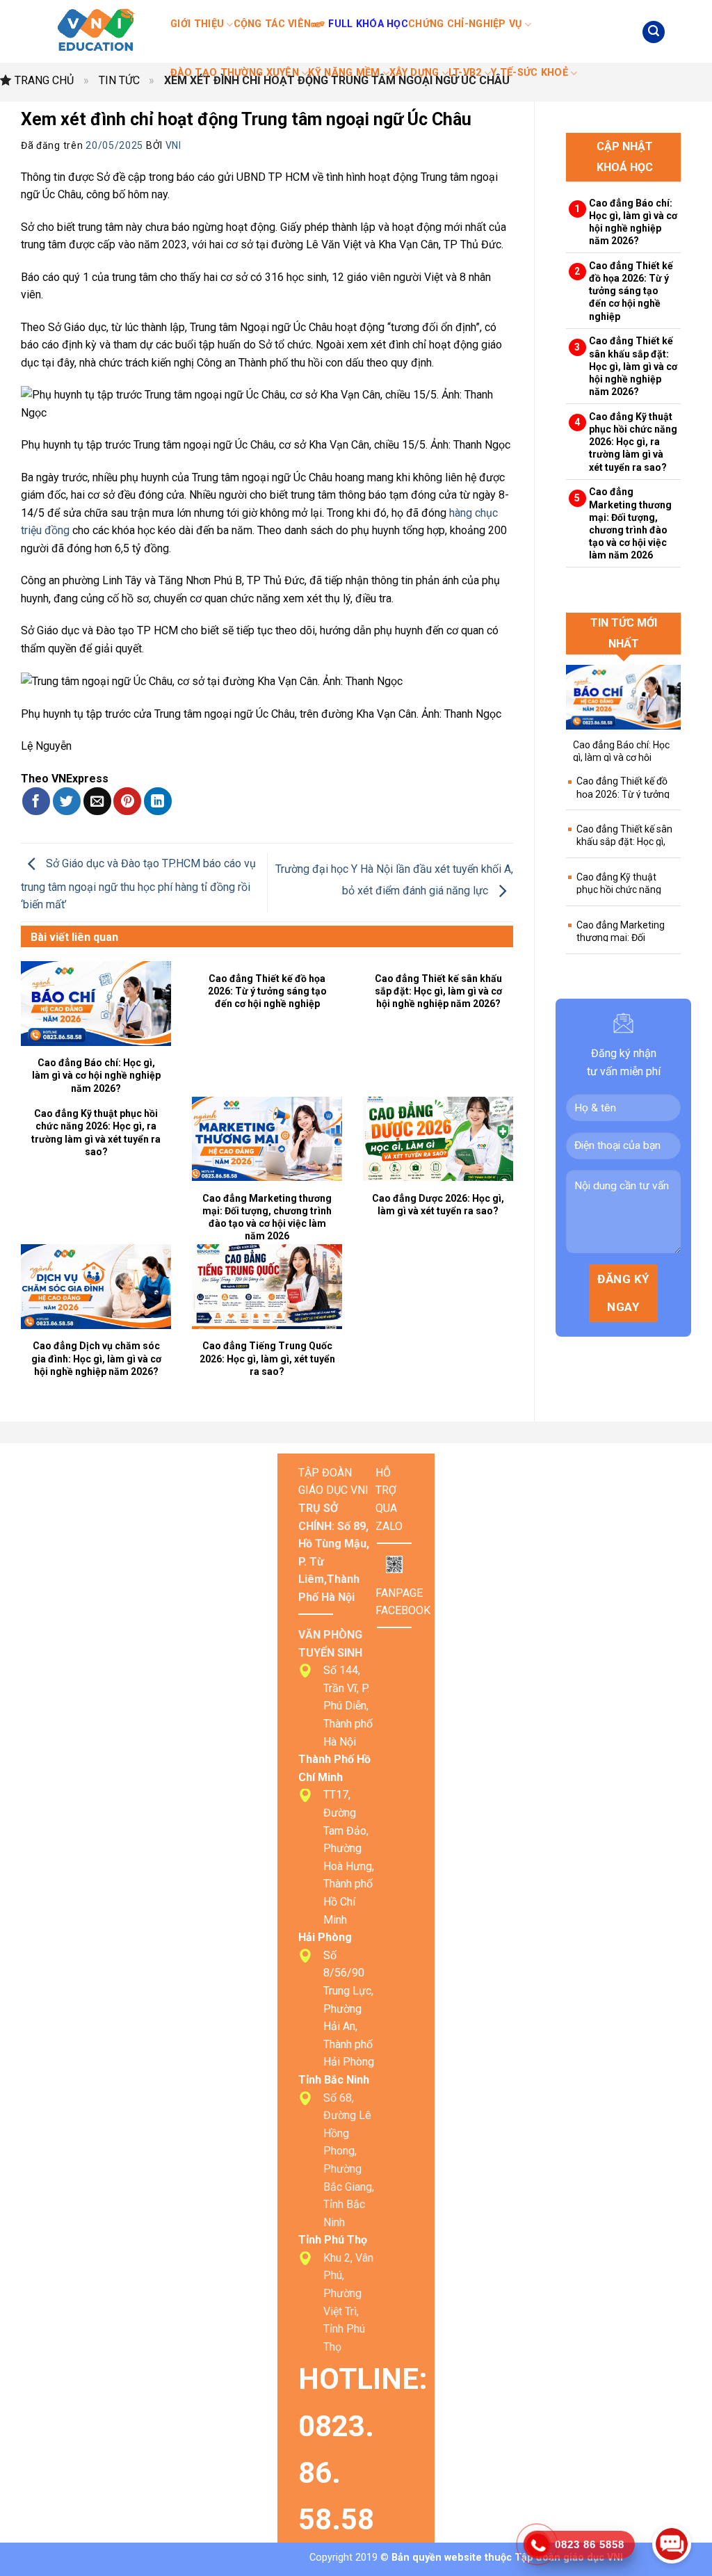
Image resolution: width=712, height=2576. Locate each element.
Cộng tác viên (273, 24)
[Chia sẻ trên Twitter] (67, 801)
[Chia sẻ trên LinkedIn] (158, 801)
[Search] (654, 32)
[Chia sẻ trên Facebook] (36, 801)
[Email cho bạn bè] (97, 801)
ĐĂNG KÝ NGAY (623, 1293)
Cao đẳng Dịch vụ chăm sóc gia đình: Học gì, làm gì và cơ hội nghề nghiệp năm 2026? (96, 1358)
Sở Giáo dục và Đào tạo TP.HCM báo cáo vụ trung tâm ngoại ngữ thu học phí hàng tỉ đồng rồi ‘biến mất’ (138, 885)
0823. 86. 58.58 (340, 2473)
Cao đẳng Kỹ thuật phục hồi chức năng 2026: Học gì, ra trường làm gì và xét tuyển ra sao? (96, 1133)
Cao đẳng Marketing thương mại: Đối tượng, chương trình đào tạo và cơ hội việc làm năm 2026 (267, 1217)
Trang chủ (44, 80)
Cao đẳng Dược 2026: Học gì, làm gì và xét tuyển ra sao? (438, 1205)
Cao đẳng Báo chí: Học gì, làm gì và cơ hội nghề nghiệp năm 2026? (96, 1075)
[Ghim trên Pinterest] (127, 801)
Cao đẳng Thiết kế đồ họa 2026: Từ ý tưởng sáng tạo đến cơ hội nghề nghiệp (267, 991)
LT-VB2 (465, 73)
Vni (173, 145)
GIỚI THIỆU (197, 24)
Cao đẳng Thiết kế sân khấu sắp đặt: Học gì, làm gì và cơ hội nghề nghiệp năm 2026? (438, 991)
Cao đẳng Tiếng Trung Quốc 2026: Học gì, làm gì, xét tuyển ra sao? (267, 1358)
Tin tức (119, 80)
